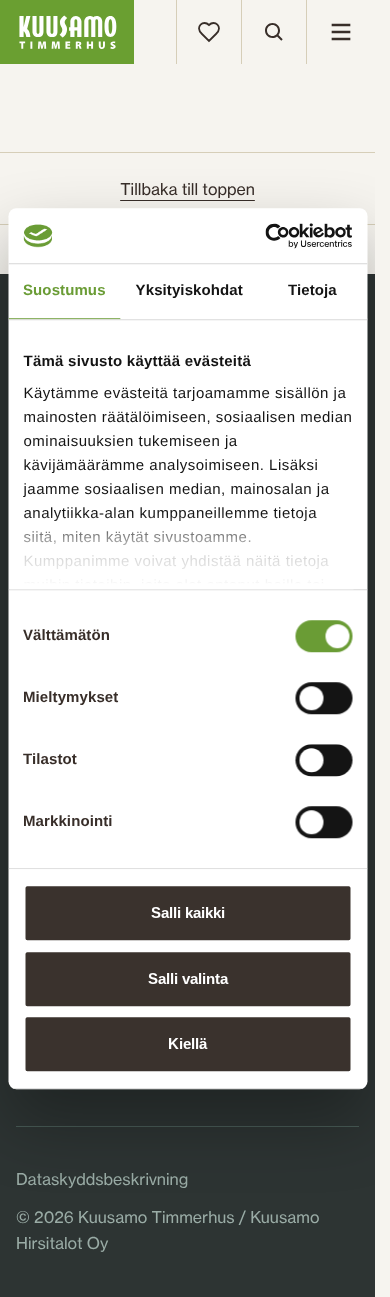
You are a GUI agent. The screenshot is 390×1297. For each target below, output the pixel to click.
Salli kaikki (188, 912)
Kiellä (187, 1043)
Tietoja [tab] (312, 290)
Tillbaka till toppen (187, 189)
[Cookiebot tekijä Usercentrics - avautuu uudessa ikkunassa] (267, 236)
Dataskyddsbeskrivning (102, 1179)
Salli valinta (188, 978)
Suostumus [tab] (64, 290)
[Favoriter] (209, 32)
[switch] (323, 693)
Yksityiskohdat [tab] (189, 290)
